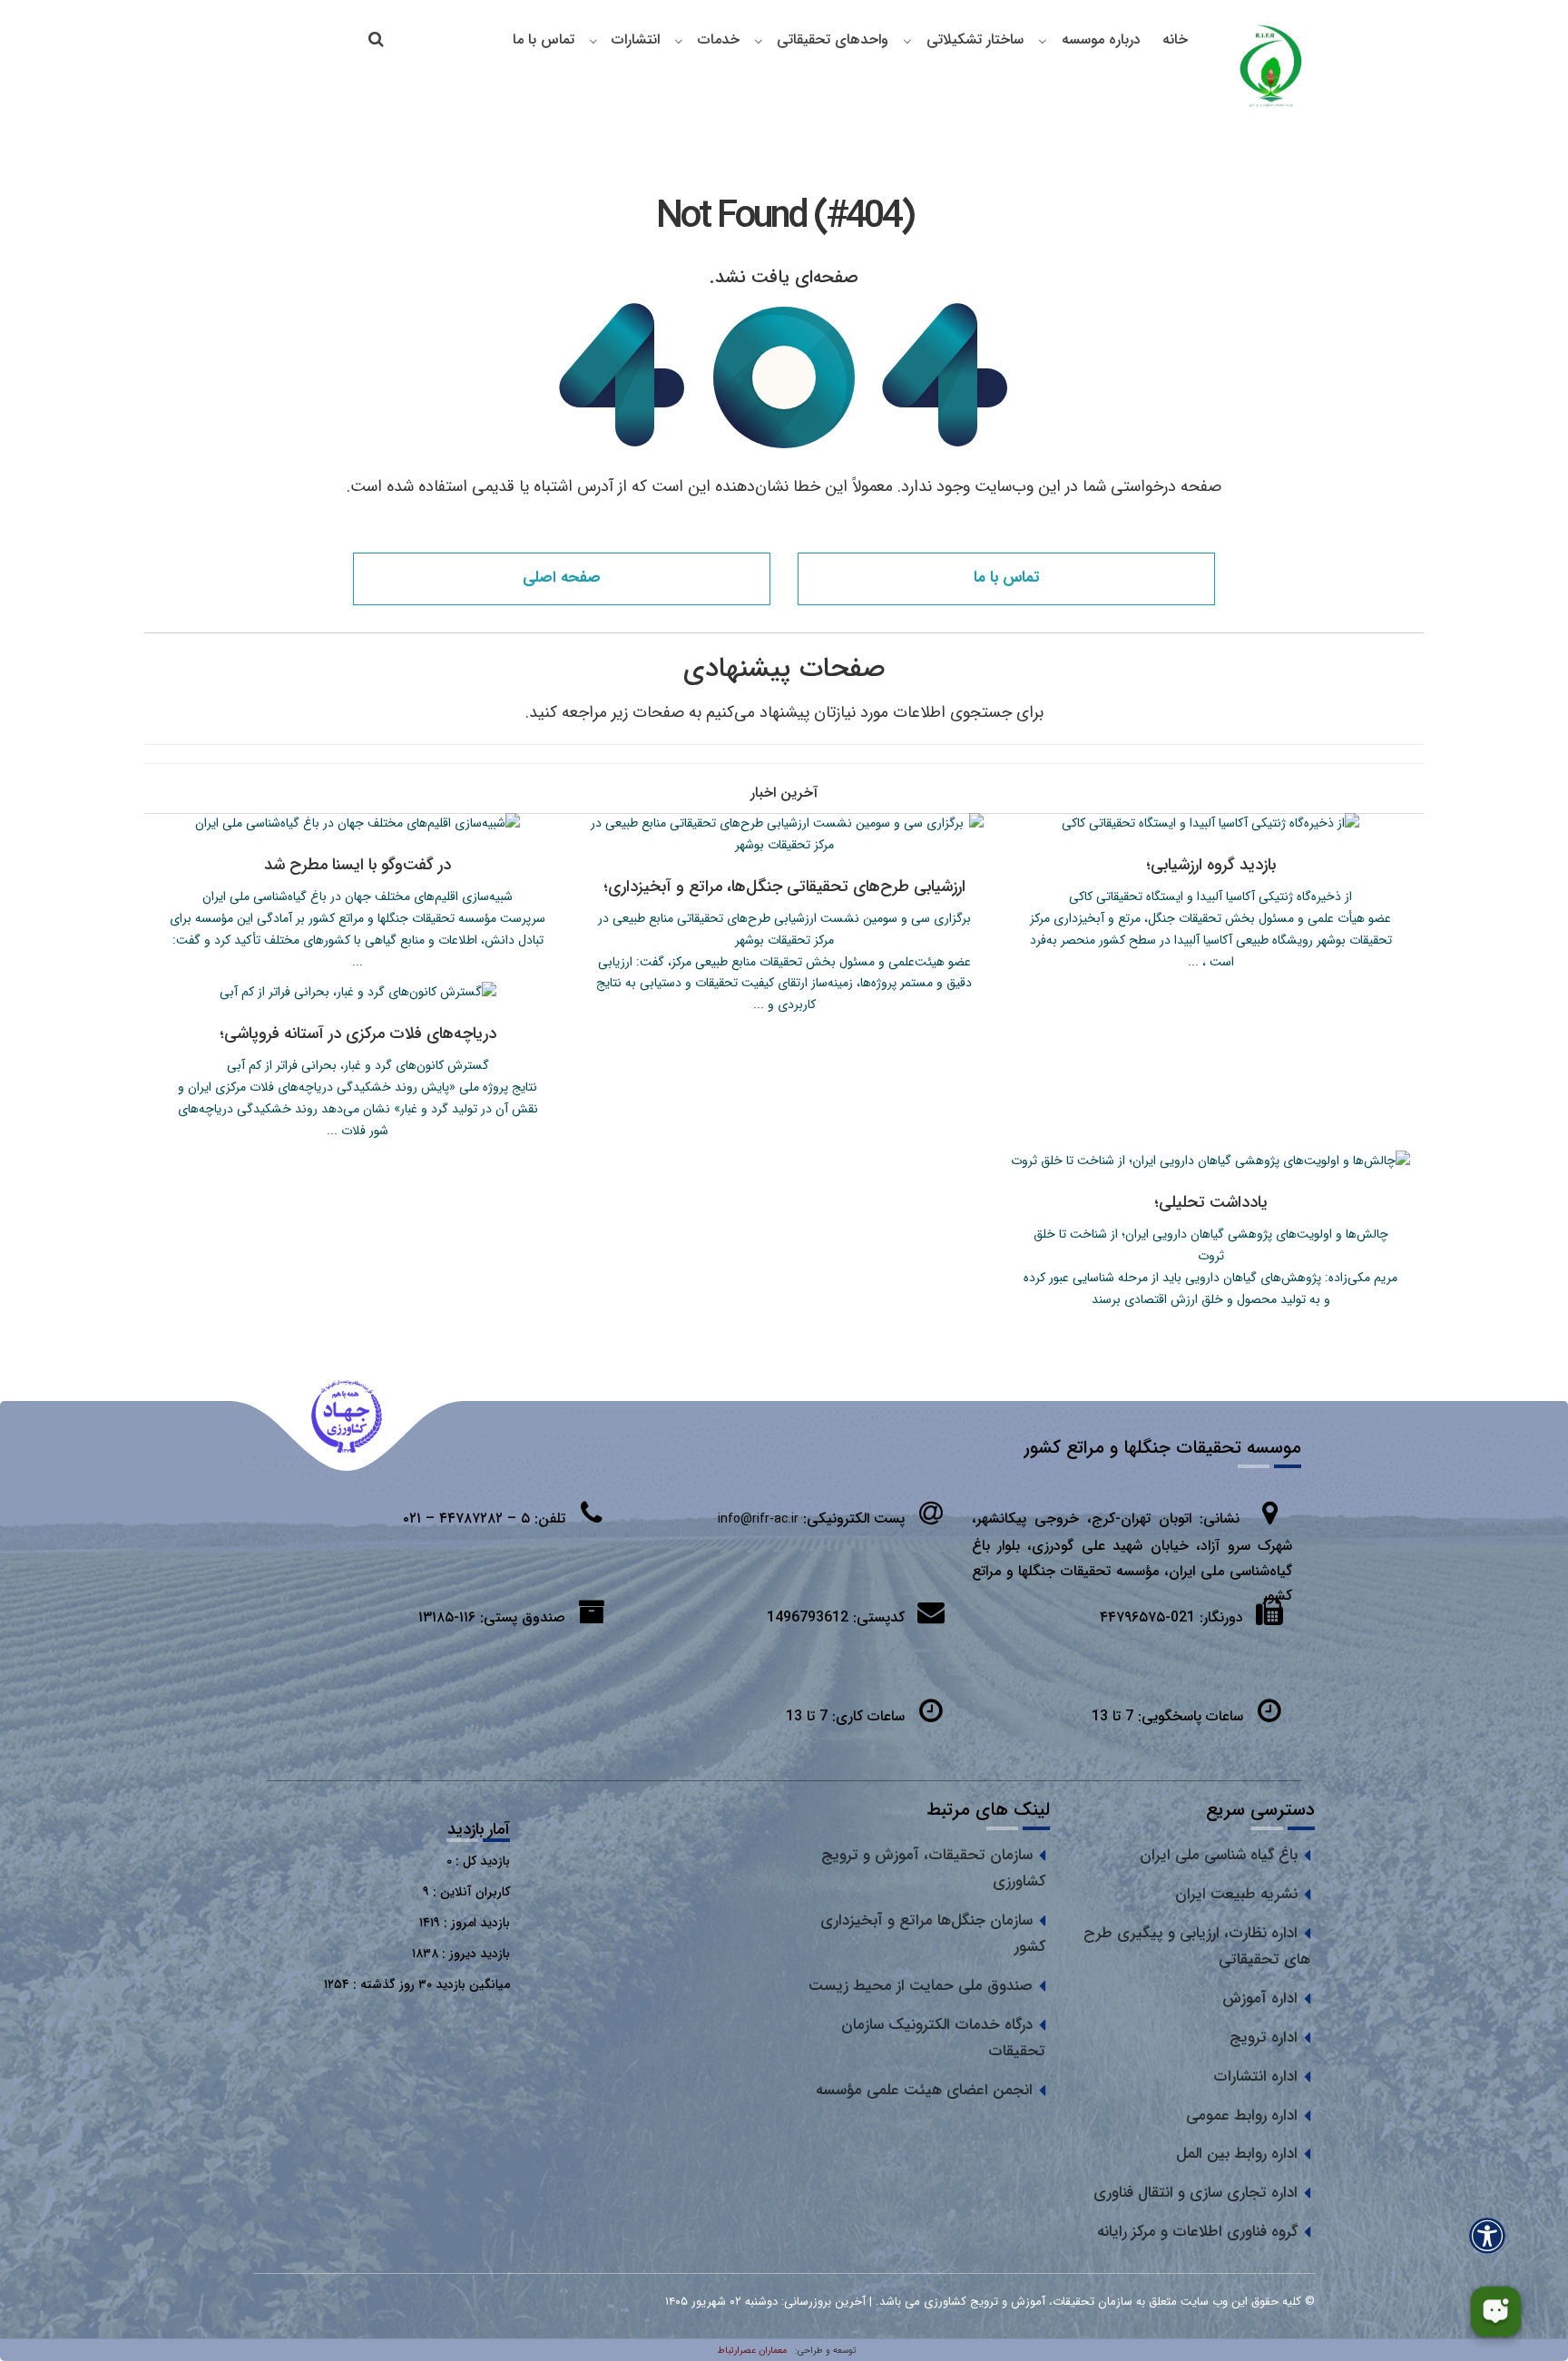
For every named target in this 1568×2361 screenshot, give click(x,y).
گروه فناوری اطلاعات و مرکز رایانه (1197, 2232)
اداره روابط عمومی (1242, 2116)
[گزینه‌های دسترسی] (1487, 2235)
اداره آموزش (1260, 1999)
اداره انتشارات (1255, 2077)
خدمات (719, 39)
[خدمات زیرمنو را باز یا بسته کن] (679, 41)
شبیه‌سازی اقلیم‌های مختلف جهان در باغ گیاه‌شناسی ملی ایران (358, 896)
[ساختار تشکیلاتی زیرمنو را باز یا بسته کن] (907, 41)
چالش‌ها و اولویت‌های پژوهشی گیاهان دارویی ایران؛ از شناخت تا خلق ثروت (1211, 1245)
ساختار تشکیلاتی (975, 39)
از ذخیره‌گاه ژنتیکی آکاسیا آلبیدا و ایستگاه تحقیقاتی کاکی (1210, 896)
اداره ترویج (1264, 2038)
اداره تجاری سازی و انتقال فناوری (1196, 2193)
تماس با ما (544, 39)
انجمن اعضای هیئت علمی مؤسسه (924, 2090)
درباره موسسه (1101, 39)
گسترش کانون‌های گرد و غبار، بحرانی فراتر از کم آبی (358, 1065)
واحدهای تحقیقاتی (833, 39)
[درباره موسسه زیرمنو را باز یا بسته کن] (1043, 41)
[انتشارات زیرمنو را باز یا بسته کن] (593, 41)
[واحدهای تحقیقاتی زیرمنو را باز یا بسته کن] (759, 41)
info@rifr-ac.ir (758, 1519)
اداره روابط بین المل (1237, 2154)
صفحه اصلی (562, 578)
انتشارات (636, 39)
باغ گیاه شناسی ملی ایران (1219, 1855)
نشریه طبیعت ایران (1236, 1894)
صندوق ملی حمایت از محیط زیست (921, 1986)
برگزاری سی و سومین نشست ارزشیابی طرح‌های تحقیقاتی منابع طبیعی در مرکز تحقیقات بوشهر (784, 929)
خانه (1175, 39)
